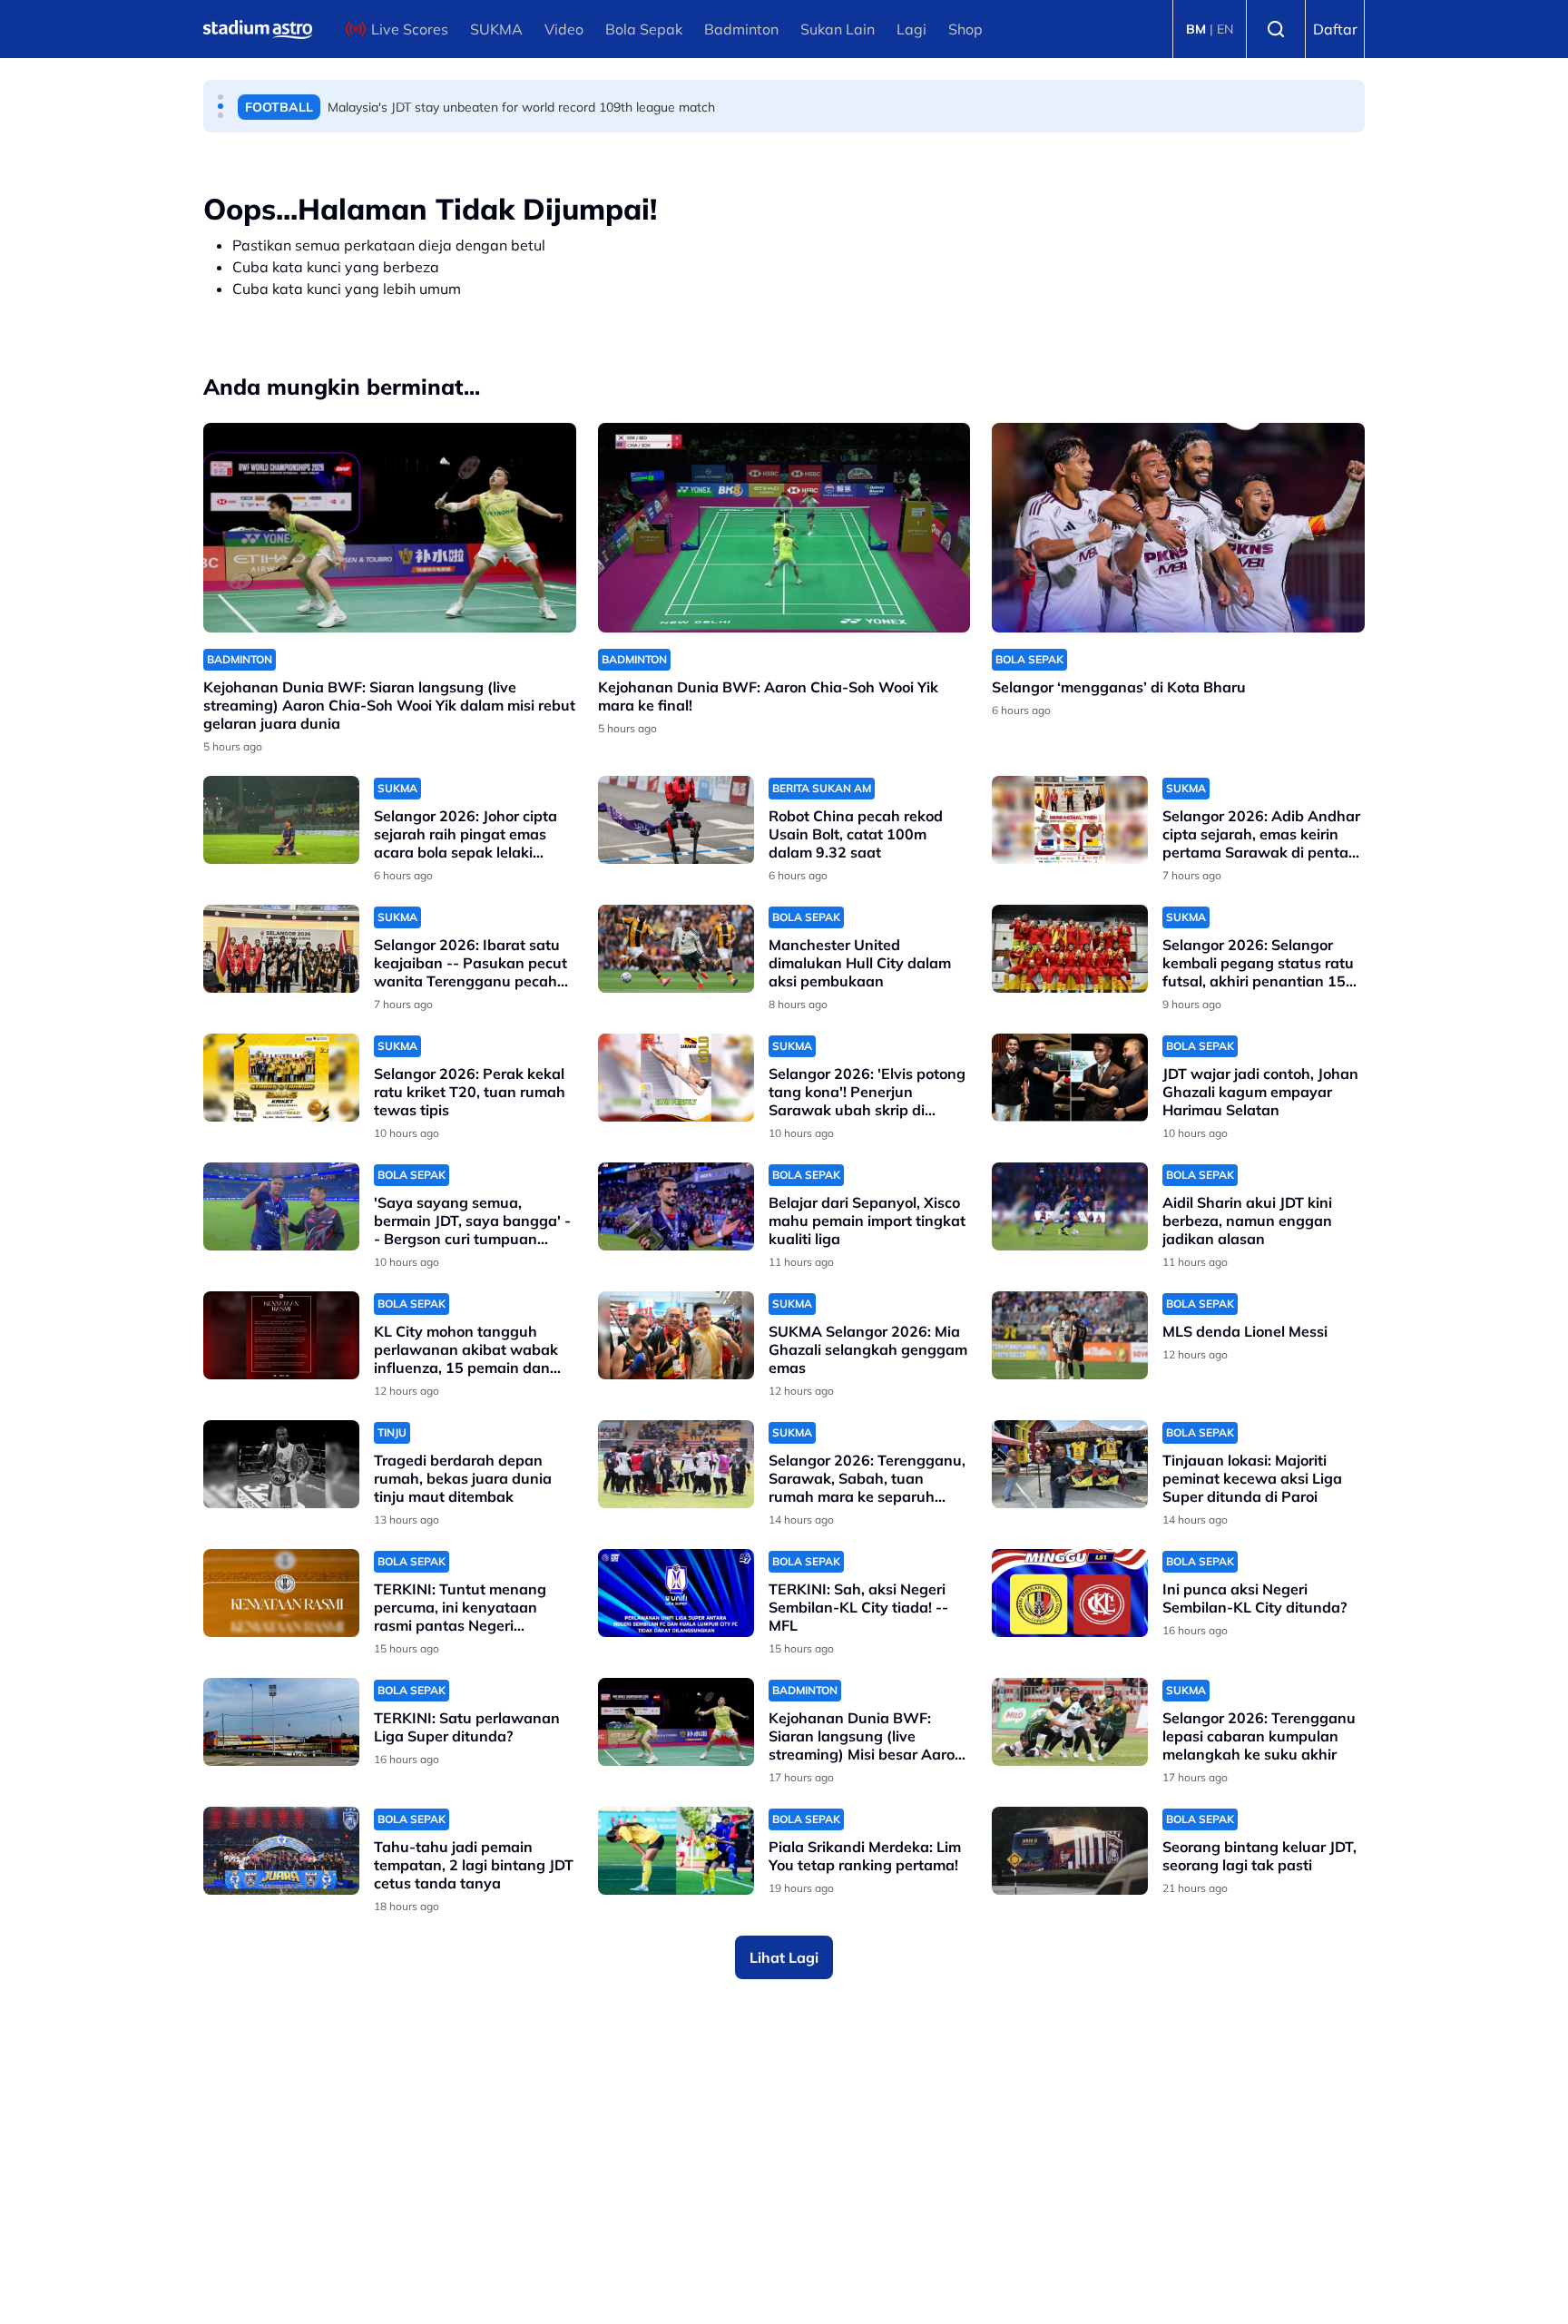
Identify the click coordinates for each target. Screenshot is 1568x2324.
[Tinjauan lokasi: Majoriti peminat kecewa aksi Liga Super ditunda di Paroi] (1070, 1464)
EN (1225, 29)
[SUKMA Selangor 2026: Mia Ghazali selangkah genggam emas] (676, 1335)
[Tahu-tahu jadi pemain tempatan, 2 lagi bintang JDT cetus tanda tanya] (281, 1851)
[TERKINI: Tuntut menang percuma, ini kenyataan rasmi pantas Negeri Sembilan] (281, 1593)
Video (564, 29)
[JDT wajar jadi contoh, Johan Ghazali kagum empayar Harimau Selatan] (1070, 1078)
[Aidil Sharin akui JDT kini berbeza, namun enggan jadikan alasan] (1070, 1206)
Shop (965, 29)
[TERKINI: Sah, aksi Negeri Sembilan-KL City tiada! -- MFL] (676, 1593)
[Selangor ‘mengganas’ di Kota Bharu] (1178, 528)
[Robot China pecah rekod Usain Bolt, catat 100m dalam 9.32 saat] (676, 820)
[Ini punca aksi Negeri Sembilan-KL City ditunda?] (1070, 1593)
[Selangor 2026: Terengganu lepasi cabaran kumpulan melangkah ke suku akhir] (1070, 1722)
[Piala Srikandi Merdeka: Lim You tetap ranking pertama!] (676, 1851)
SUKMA (496, 29)
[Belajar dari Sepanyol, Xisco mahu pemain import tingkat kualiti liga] (676, 1206)
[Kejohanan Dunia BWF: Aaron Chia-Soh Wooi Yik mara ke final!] (784, 528)
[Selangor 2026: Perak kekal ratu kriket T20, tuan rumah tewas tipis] (281, 1078)
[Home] (258, 29)
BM (1196, 29)
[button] (220, 97)
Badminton (741, 29)
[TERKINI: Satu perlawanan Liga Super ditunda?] (281, 1722)
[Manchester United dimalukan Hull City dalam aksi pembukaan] (676, 949)
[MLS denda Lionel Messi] (1070, 1335)
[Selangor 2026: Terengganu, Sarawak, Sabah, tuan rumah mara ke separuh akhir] (676, 1464)
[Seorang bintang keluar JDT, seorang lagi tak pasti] (1070, 1851)
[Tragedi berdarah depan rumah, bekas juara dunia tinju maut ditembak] (281, 1464)
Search (1276, 29)
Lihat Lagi (784, 1957)
